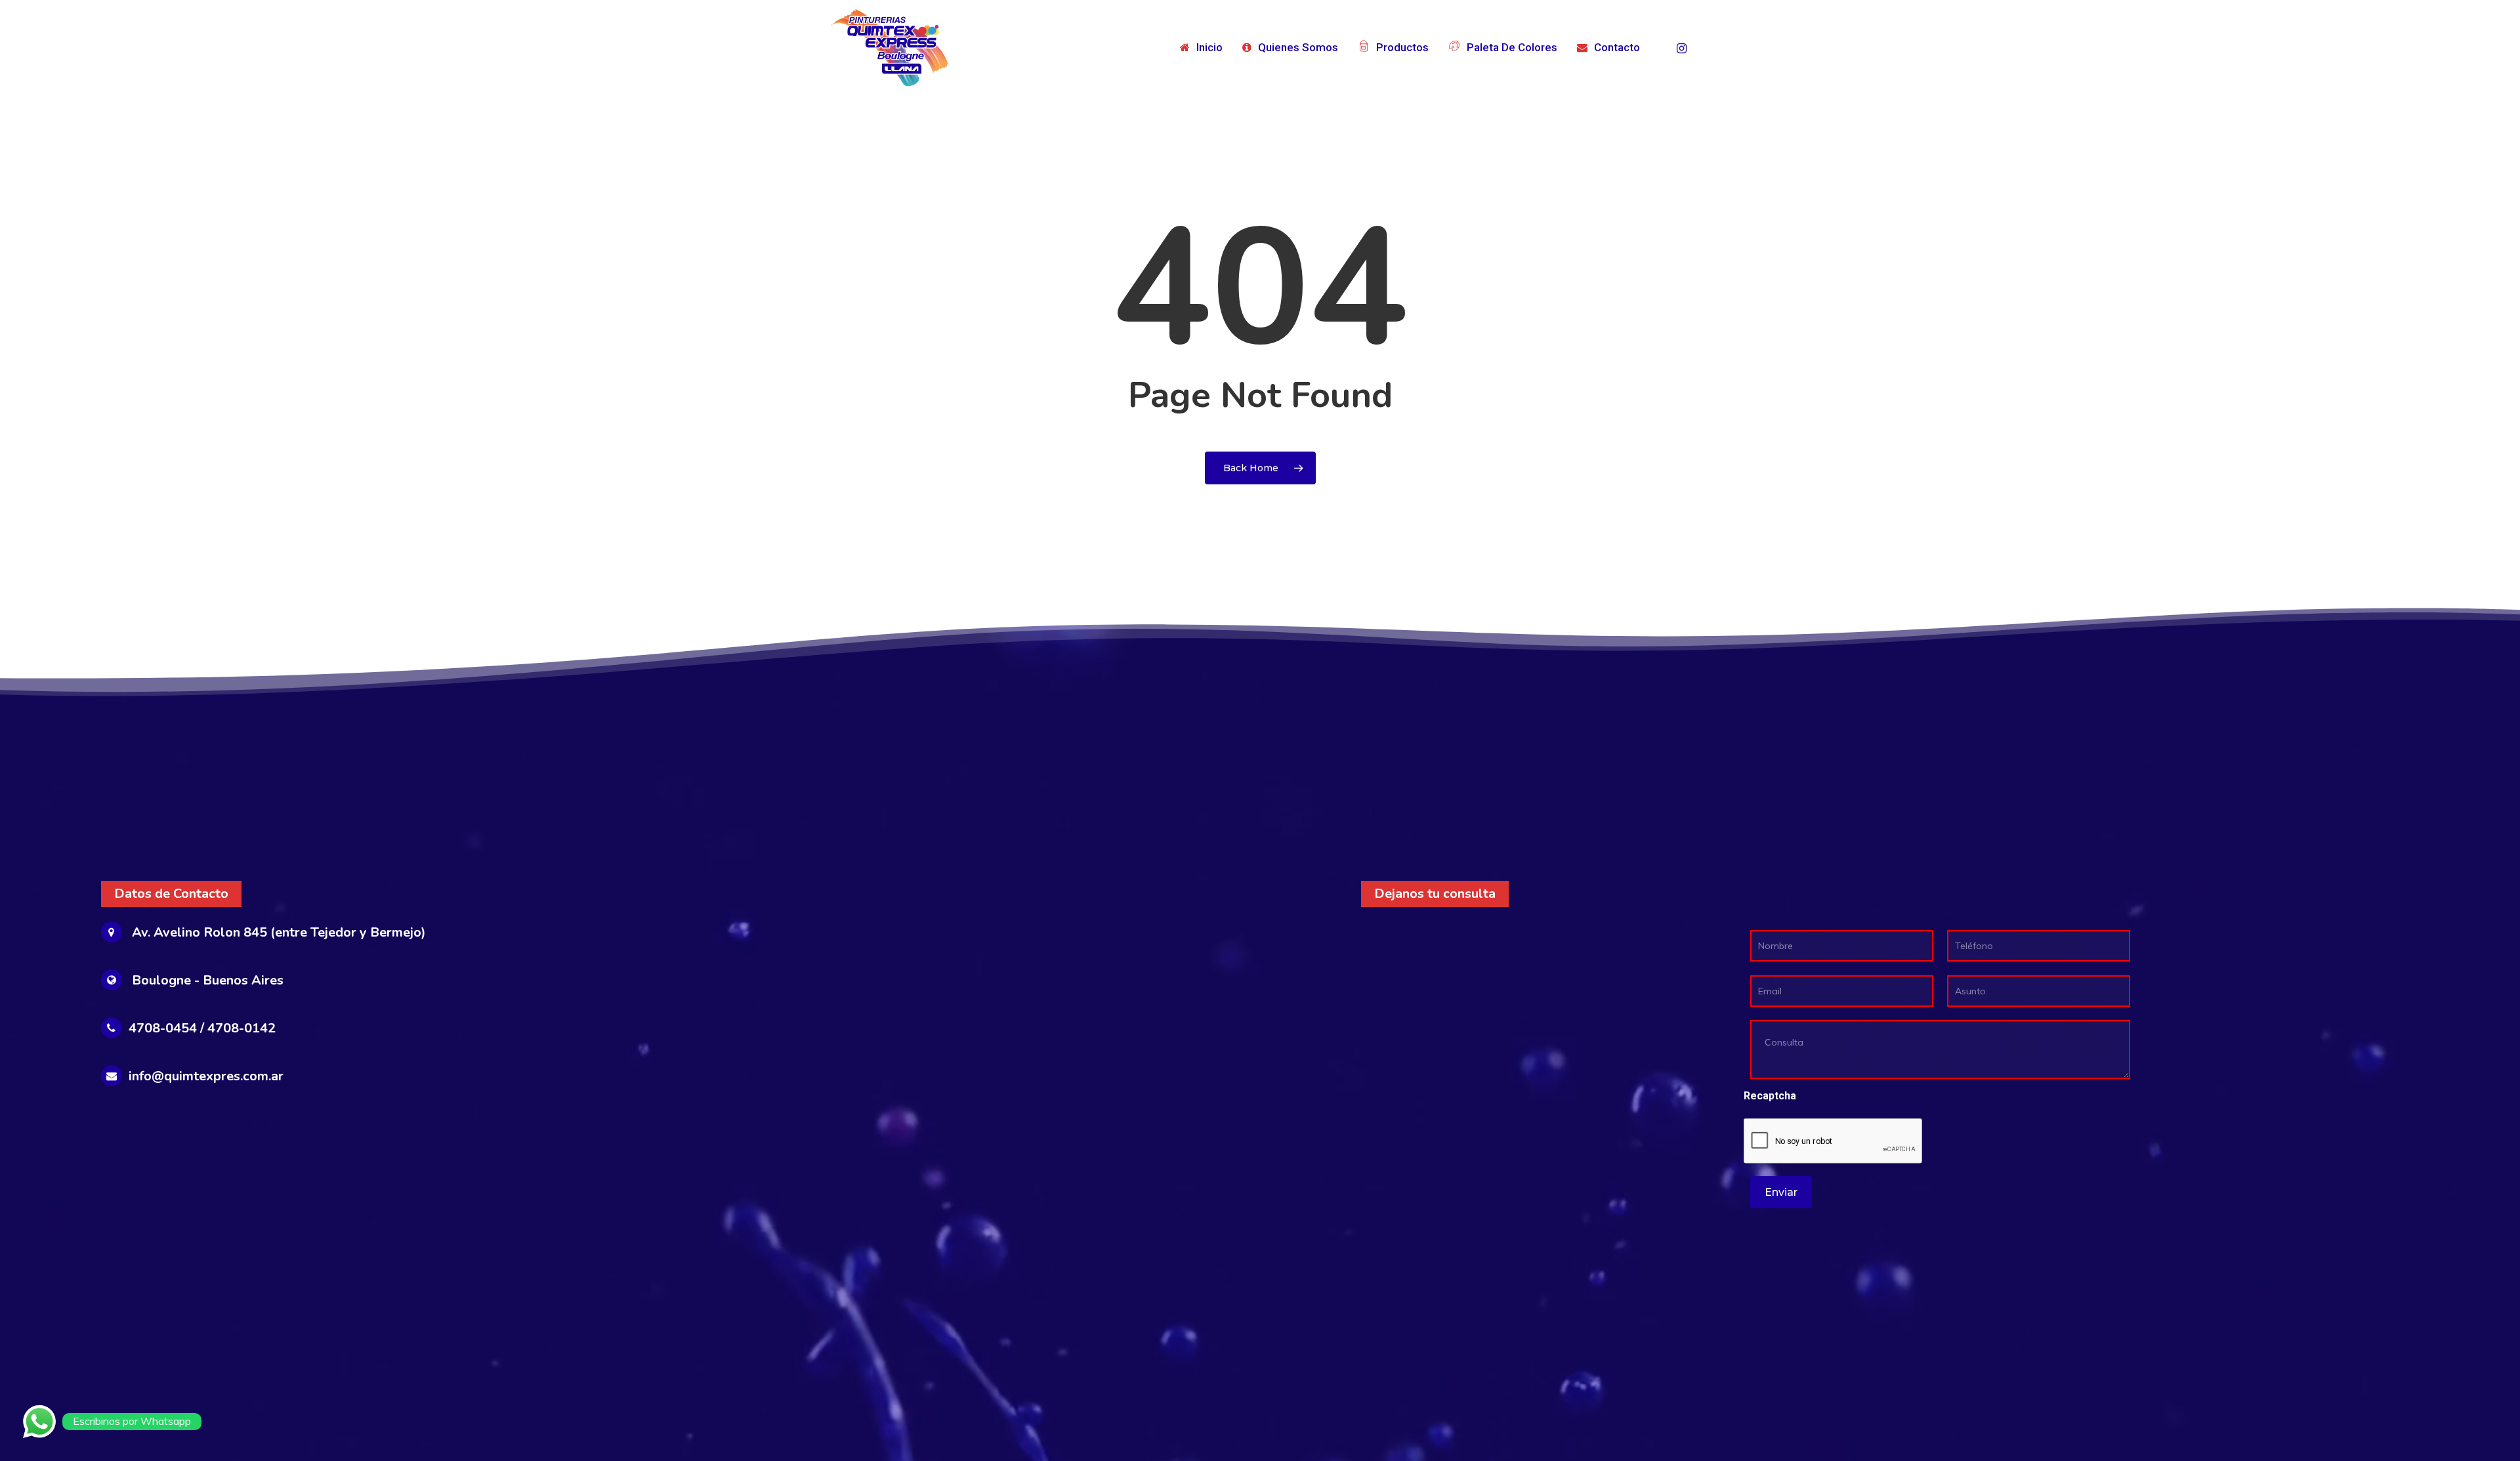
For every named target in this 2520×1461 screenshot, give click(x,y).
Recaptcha (1770, 1096)
